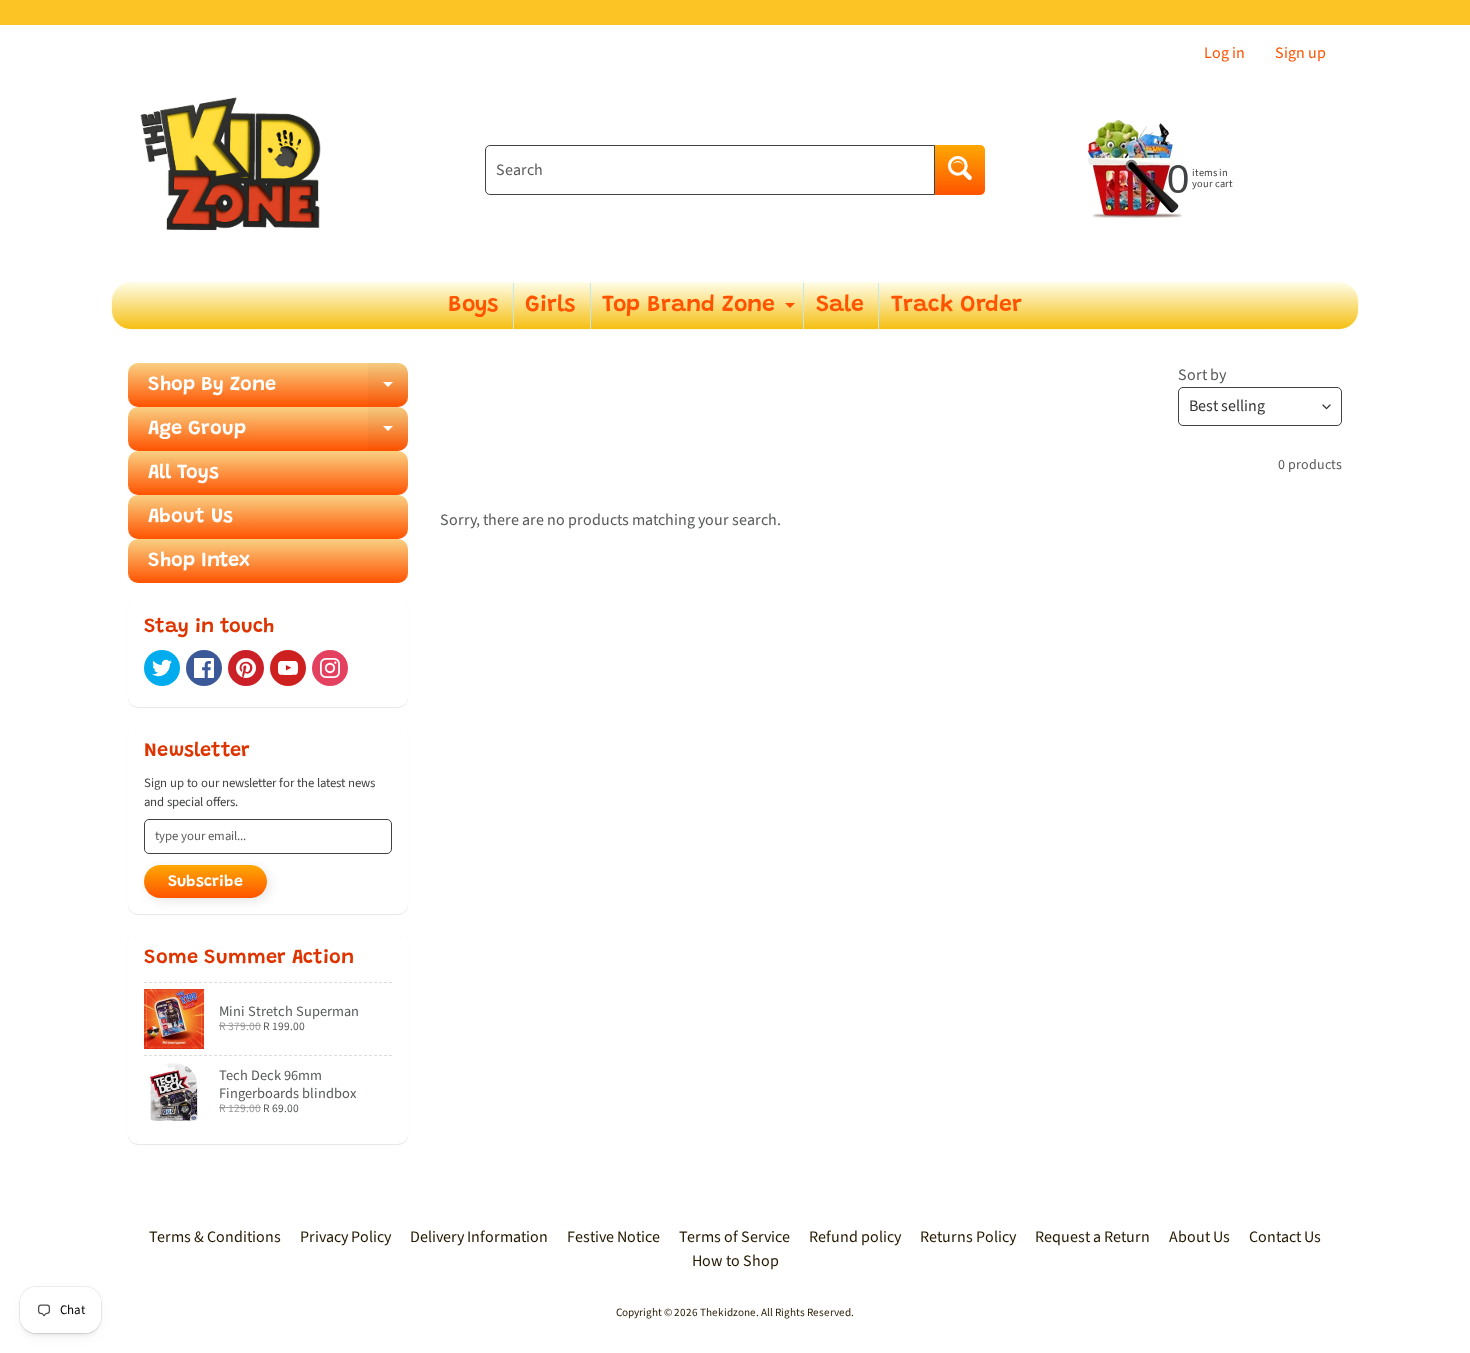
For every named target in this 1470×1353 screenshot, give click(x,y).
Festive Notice (613, 1237)
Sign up (1300, 53)
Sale (840, 305)
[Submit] (960, 170)
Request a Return (1092, 1237)
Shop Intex (199, 561)
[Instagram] (330, 668)
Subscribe (205, 882)
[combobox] (710, 170)
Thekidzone (728, 1312)
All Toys (183, 473)
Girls (550, 305)
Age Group (278, 435)
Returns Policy (968, 1237)
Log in (1224, 53)
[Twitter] (162, 668)
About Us (190, 517)
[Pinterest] (246, 668)
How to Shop (735, 1261)
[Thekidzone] (236, 170)
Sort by (1202, 375)
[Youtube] (288, 668)
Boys (473, 305)
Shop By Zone (278, 391)
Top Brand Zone (701, 311)
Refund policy (855, 1237)
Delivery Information (479, 1237)
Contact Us (1285, 1237)
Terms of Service (734, 1237)
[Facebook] (204, 668)
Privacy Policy (345, 1237)
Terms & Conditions (215, 1237)
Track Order (956, 305)
